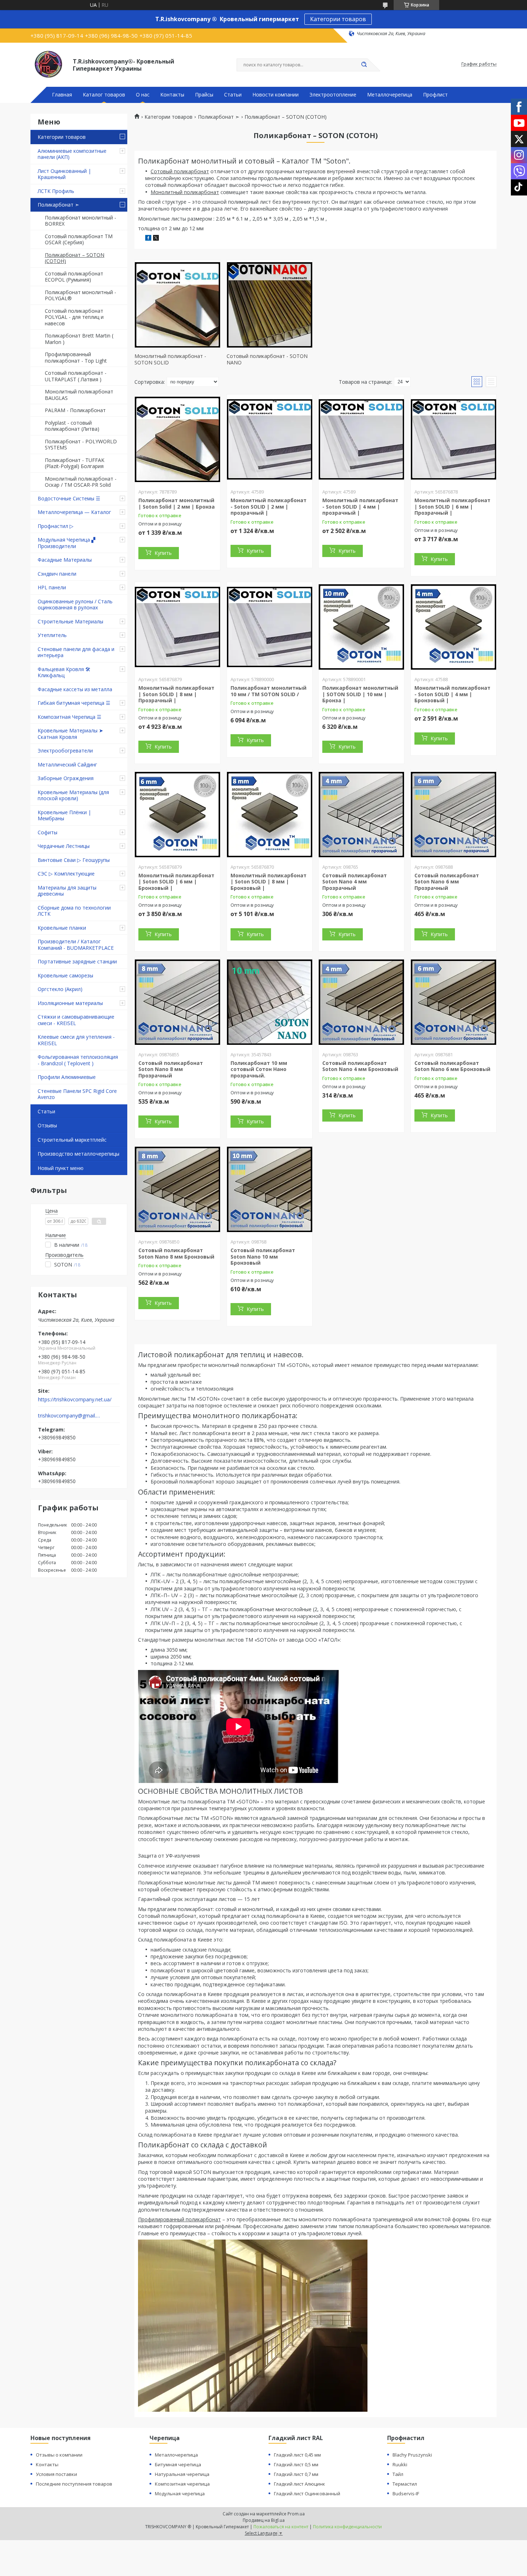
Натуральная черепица (182, 2474)
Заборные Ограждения (66, 778)
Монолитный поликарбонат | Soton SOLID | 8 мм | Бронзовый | (269, 882)
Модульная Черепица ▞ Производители (67, 543)
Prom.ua (296, 2514)
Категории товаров (338, 19)
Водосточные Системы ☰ (69, 498)
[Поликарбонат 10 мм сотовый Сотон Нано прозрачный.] (270, 1002)
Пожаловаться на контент (281, 2527)
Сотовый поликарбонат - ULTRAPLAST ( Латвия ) (76, 376)
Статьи (233, 95)
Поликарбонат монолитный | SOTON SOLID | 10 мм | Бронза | (360, 694)
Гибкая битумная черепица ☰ (74, 703)
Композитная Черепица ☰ (70, 717)
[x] (156, 239)
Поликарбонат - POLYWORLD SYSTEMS (81, 445)
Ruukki (400, 2464)
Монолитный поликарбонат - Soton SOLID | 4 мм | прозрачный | (360, 506)
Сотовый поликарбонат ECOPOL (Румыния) (74, 277)
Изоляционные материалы (70, 1003)
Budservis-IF (406, 2494)
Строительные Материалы (70, 621)
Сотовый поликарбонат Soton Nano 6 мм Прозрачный (447, 882)
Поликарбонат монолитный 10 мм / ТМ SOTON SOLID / (269, 691)
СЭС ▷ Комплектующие (66, 874)
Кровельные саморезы (65, 975)
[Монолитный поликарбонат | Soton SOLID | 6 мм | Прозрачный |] (454, 439)
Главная (62, 95)
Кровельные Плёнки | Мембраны (64, 815)
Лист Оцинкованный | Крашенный (64, 174)
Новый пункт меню (61, 1168)
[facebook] (148, 239)
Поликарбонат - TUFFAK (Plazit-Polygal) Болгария (75, 463)
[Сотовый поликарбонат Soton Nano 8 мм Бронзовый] (177, 1189)
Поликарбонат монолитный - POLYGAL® (80, 295)
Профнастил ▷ (56, 526)
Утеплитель (52, 635)
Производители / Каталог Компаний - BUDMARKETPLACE (76, 945)
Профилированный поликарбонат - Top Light (76, 357)
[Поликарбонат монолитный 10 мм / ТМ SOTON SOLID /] (270, 627)
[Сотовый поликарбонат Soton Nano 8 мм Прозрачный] (177, 1002)
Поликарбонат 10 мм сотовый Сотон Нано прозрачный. (259, 1069)
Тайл (398, 2474)
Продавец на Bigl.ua (264, 2520)
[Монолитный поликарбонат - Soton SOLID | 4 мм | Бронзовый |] (454, 627)
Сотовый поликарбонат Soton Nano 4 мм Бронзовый (360, 1066)
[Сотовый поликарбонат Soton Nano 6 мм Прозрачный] (454, 815)
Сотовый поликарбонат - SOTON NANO (267, 359)
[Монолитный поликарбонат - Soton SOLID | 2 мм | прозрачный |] (270, 439)
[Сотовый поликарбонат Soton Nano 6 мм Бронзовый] (454, 1002)
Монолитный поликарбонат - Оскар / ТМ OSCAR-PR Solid (81, 482)
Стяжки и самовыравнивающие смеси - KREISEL (76, 1020)
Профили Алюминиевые (67, 1077)
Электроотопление (333, 95)
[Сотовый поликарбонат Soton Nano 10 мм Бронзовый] (270, 1189)
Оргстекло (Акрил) (60, 989)
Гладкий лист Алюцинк (300, 2484)
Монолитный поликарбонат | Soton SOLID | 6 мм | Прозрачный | (452, 506)
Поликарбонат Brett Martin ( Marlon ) (79, 339)
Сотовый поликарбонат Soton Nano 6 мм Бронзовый (452, 1066)
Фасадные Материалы (65, 560)
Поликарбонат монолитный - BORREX (80, 221)
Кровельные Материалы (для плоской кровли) (73, 795)
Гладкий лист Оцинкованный (307, 2494)
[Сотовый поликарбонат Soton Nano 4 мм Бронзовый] (361, 1002)
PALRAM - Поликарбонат (75, 410)
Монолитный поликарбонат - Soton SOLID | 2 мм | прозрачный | (269, 506)
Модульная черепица (180, 2494)
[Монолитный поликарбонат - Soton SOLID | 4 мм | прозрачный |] (361, 439)
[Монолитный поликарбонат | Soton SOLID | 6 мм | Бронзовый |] (177, 815)
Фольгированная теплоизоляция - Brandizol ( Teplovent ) (78, 1060)
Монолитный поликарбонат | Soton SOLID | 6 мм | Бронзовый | (176, 882)
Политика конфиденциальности (347, 2527)
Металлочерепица (390, 95)
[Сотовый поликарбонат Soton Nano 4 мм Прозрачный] (361, 815)
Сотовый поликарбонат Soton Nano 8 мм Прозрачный (171, 1069)
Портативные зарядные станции (77, 961)
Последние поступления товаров (74, 2484)
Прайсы (204, 95)
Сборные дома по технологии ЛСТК (74, 911)
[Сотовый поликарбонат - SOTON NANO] (270, 305)
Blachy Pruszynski (412, 2455)
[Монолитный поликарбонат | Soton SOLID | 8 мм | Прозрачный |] (177, 627)
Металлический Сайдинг (67, 765)
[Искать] (364, 65)
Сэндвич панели (57, 574)
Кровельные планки (62, 928)
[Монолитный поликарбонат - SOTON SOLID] (177, 305)
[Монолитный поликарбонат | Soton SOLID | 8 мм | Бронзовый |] (270, 815)
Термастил (405, 2484)
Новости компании (276, 95)
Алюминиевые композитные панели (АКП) (72, 154)
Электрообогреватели (65, 751)
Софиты (48, 832)
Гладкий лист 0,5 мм (296, 2464)
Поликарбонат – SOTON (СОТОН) (75, 258)
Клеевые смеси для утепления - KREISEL (76, 1040)
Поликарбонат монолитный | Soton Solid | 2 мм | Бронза (177, 503)
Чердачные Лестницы (64, 846)
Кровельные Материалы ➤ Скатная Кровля (70, 734)
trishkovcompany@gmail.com (69, 1416)
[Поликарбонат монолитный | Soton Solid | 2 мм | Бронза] (177, 439)
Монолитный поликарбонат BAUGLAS (79, 395)
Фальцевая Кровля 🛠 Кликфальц (64, 672)
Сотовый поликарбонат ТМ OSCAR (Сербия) (79, 239)
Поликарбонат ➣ (58, 205)
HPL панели (52, 587)
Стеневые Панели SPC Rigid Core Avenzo (77, 1094)
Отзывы (47, 1125)
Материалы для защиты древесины (67, 891)
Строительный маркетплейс (72, 1140)
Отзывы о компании (59, 2455)
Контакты (172, 95)
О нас (143, 95)
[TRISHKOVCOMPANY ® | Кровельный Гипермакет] (48, 64)
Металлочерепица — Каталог (74, 512)
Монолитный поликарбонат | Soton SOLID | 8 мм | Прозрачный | (176, 694)
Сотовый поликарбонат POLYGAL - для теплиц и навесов (74, 317)
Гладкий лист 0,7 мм (296, 2474)
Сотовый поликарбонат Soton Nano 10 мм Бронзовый (263, 1256)
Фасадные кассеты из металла (75, 689)
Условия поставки (56, 2474)
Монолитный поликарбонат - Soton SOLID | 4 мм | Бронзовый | (452, 694)
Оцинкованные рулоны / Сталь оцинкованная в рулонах (75, 605)
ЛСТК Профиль (56, 191)
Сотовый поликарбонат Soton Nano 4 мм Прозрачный (355, 882)
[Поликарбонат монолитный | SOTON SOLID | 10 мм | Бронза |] (361, 627)
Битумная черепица (178, 2464)
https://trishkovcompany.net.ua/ (75, 1400)
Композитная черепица (182, 2484)
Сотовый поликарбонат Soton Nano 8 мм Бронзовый (176, 1253)
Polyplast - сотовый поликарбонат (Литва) (72, 426)
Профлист (435, 95)
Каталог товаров (104, 95)
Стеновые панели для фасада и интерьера (76, 652)
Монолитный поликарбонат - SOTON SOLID (170, 359)
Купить (163, 553)
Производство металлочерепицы (79, 1154)
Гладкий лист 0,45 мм (297, 2455)
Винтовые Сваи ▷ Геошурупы (74, 860)
